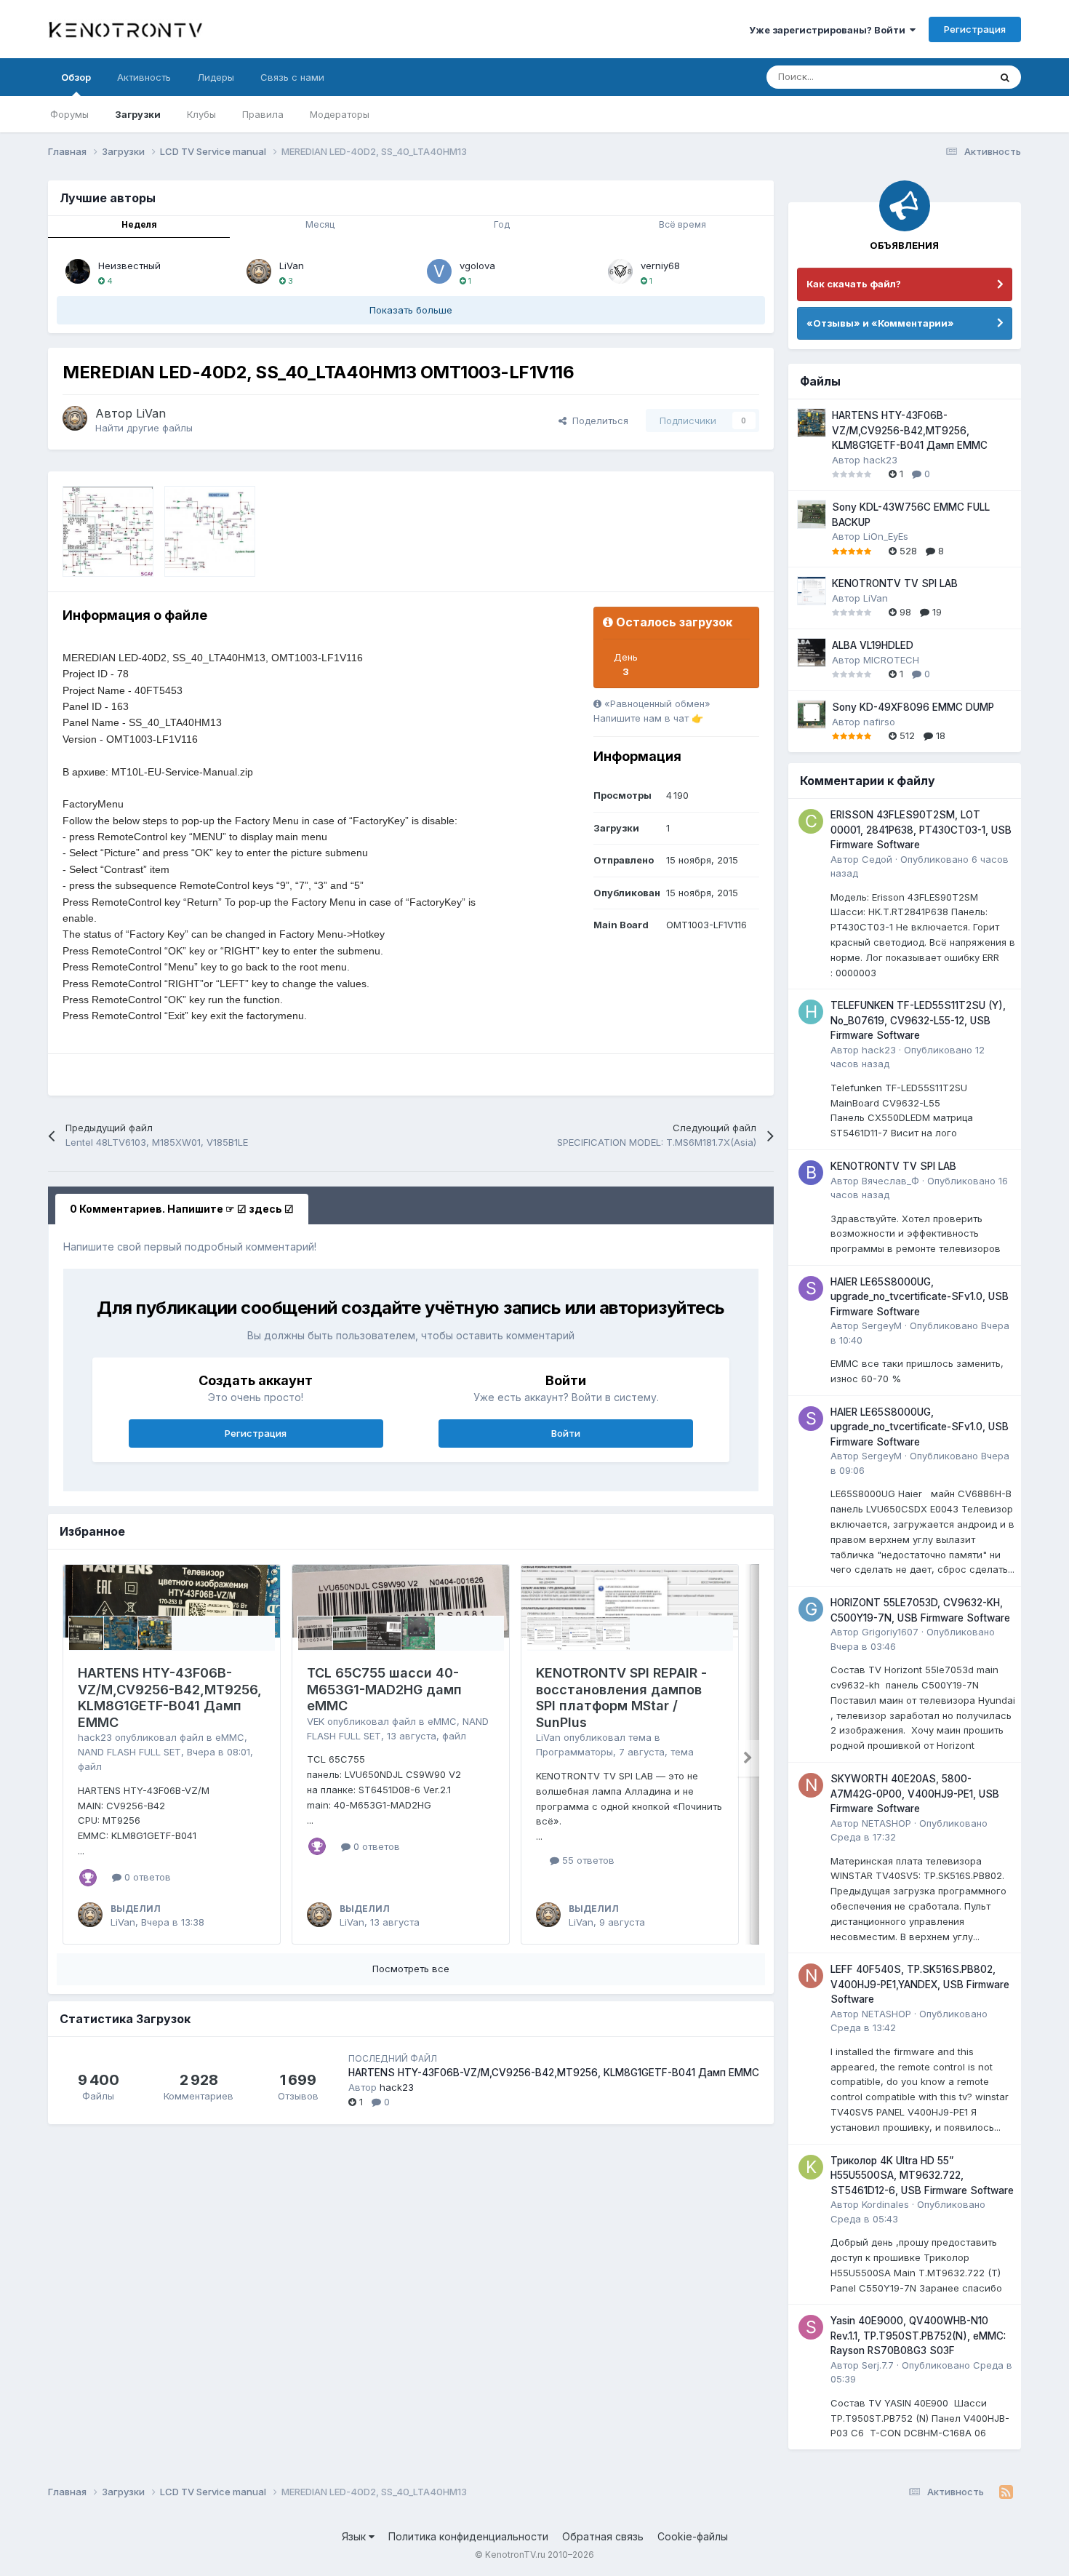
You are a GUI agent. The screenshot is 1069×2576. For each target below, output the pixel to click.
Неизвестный (129, 266)
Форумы (69, 114)
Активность (144, 77)
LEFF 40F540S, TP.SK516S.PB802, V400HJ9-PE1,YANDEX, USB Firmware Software (920, 1984)
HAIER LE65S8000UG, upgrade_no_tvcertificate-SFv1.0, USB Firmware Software (920, 1297)
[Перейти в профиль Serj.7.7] (811, 2327)
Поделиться (597, 420)
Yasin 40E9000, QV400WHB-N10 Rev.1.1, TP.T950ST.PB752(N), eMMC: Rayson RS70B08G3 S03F (918, 2336)
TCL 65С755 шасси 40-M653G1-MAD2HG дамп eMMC (384, 1689)
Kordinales (885, 2204)
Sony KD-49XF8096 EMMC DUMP (913, 707)
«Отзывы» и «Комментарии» (880, 323)
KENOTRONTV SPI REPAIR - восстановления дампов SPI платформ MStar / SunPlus (621, 1698)
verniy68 (660, 266)
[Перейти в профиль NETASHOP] (811, 1785)
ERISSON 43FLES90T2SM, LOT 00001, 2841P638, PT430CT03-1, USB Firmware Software (921, 830)
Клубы (201, 114)
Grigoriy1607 (890, 1632)
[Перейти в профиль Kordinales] (811, 2167)
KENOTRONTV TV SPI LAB (895, 583)
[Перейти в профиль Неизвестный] (78, 271)
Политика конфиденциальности (468, 2536)
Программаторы (574, 1752)
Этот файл (947, 77)
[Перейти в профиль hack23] (811, 1012)
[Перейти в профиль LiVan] (259, 271)
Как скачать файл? (854, 284)
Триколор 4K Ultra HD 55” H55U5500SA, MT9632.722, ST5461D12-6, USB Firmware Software (922, 2176)
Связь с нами (292, 77)
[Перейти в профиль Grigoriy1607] (811, 1609)
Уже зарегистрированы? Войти (829, 30)
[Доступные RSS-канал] (1006, 2492)
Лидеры (216, 77)
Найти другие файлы (144, 428)
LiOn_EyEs (886, 536)
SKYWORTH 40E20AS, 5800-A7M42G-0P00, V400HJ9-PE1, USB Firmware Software (915, 1794)
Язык (355, 2536)
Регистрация (975, 29)
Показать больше (411, 310)
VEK (316, 1721)
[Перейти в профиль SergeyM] (811, 1288)
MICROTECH (891, 660)
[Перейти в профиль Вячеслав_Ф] (811, 1173)
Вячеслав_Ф (890, 1181)
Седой (877, 859)
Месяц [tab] (320, 224)
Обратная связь (603, 2536)
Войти (566, 1433)
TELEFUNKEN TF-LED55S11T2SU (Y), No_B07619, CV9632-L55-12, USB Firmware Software (918, 1020)
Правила (263, 114)
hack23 (95, 1737)
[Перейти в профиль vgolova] (439, 271)
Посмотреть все (411, 1969)
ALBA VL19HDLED (873, 645)
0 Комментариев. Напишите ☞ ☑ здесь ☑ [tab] (182, 1209)
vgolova (477, 266)
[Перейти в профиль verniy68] (620, 271)
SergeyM (882, 1325)
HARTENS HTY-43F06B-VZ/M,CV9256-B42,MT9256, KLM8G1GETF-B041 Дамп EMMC (170, 1698)
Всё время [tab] (682, 224)
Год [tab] (502, 224)
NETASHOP (886, 1823)
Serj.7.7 (878, 2365)
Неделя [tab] (139, 224)
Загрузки (138, 114)
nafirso (879, 722)
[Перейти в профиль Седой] (811, 821)
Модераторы (340, 114)
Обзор (76, 77)
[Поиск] (1005, 77)
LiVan (292, 266)
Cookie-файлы (693, 2536)
